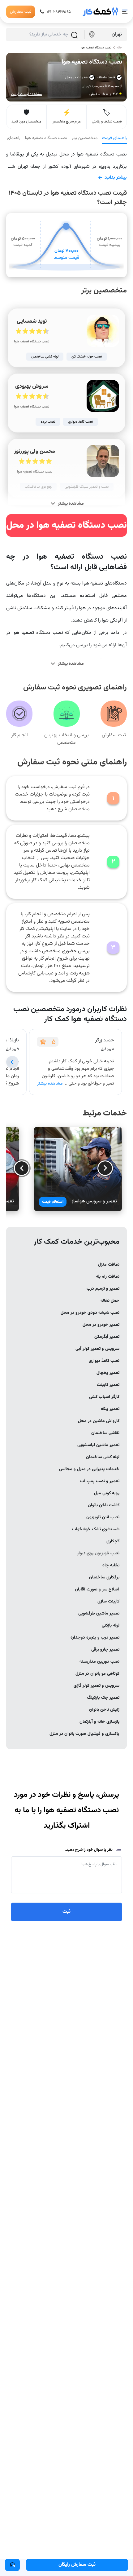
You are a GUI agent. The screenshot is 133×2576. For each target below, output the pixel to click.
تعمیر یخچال (108, 1373)
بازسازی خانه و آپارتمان (99, 1722)
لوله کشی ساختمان (103, 1457)
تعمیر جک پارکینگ (103, 1698)
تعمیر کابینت (108, 1385)
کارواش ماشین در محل (99, 1421)
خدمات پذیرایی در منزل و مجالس (89, 1469)
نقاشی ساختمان (105, 1433)
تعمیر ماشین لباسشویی (98, 1445)
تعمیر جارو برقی (105, 1650)
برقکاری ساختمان (104, 1577)
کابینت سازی (108, 1602)
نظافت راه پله (108, 1277)
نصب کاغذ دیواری (104, 1361)
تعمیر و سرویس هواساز (94, 1201)
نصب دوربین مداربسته (99, 1662)
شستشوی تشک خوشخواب (96, 1529)
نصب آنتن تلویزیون (103, 1517)
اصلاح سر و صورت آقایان (97, 1590)
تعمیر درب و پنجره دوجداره (95, 1638)
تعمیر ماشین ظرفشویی (99, 1614)
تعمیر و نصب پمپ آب (100, 1481)
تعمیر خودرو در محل (101, 1325)
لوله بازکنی (111, 1626)
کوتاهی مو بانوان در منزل (97, 1674)
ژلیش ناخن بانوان (104, 1710)
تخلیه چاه (111, 1565)
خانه (119, 48)
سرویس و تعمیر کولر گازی (97, 1686)
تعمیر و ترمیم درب (103, 1289)
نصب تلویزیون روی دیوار (98, 1553)
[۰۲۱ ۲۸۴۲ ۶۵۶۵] (12, 2565)
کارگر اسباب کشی (104, 1397)
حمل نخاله (110, 1301)
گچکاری (113, 1541)
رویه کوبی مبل (107, 1493)
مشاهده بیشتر (50, 1084)
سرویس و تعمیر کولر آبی (97, 1349)
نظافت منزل (109, 1265)
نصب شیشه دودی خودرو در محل (90, 1313)
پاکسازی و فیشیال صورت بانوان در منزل (84, 1734)
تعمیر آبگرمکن (107, 1337)
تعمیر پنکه (110, 1409)
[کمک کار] (101, 12)
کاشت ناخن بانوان (104, 1505)
